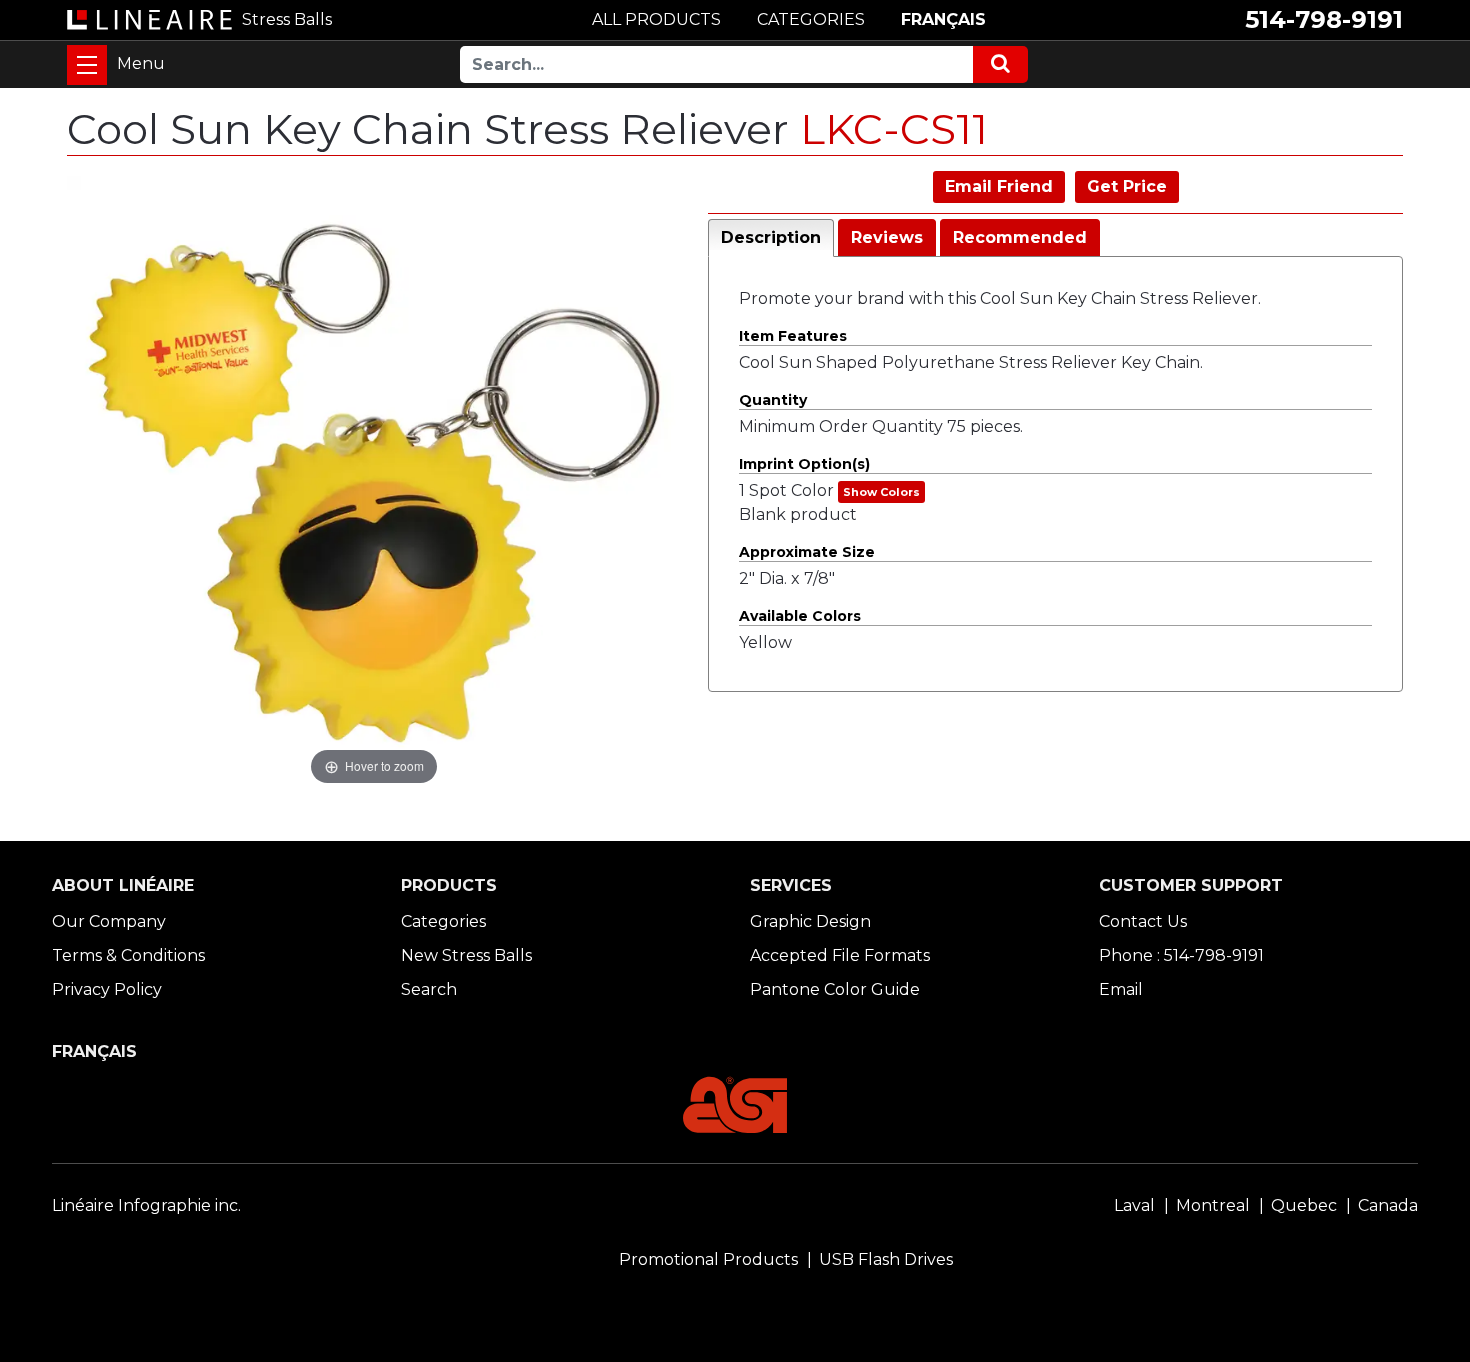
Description (771, 237)
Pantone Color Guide (835, 989)
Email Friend (999, 186)
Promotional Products (708, 1259)
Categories (443, 921)
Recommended (1020, 237)
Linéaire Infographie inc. (146, 1205)
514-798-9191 (1324, 19)
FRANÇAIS (943, 19)
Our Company (109, 921)
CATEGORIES (811, 19)
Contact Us (1143, 921)
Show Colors (881, 492)
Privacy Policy (107, 989)
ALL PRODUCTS (656, 19)
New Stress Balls (466, 955)
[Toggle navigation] (87, 65)
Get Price (1127, 186)
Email (1121, 989)
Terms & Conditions (128, 955)
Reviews (887, 237)
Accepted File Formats (840, 955)
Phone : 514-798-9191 (1181, 955)
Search (429, 989)
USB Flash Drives (886, 1259)
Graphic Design (810, 921)
